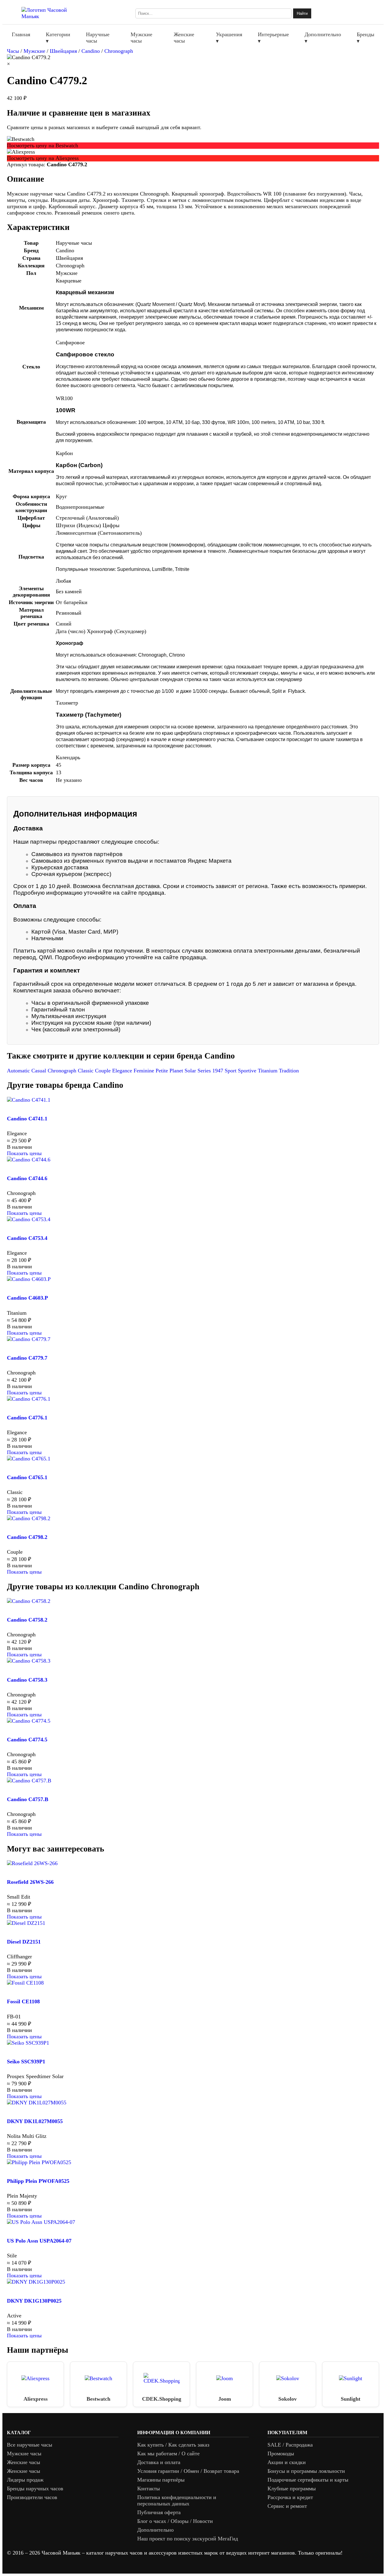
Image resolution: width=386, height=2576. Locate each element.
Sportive (248, 1071)
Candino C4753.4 (27, 1238)
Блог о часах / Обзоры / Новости (175, 2521)
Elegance (123, 1071)
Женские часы (184, 38)
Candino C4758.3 (27, 1680)
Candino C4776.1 (27, 1418)
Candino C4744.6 (27, 1178)
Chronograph (119, 51)
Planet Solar (184, 1071)
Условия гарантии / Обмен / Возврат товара (188, 2471)
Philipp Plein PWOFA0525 (38, 2181)
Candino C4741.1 (27, 1119)
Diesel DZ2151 (24, 1942)
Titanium (268, 1071)
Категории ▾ (58, 38)
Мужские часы (141, 38)
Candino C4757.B (28, 1799)
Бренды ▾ (365, 38)
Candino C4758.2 (27, 1620)
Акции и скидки (287, 2462)
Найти (302, 13)
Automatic (19, 1071)
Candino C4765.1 (27, 1477)
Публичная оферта (159, 2512)
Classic (86, 1071)
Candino (91, 51)
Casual (40, 1071)
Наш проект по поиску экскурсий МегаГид (188, 2539)
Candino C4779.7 (27, 1358)
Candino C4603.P (27, 1298)
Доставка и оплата (159, 2462)
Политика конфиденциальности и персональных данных (177, 2500)
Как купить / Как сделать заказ (173, 2445)
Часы (13, 51)
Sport (231, 1071)
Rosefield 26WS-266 (30, 1882)
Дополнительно (155, 2530)
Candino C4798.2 (27, 1537)
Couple (104, 1071)
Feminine (145, 1071)
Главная (21, 34)
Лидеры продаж (25, 2480)
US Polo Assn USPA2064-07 (39, 2241)
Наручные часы (98, 38)
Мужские (34, 51)
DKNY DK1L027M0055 (35, 2121)
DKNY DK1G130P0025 (34, 2301)
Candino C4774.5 (27, 1740)
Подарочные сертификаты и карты (308, 2480)
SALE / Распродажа (290, 2445)
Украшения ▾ (229, 38)
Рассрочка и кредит (290, 2497)
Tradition (289, 1071)
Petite (163, 1071)
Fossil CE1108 (23, 2001)
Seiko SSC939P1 (26, 2062)
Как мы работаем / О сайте (168, 2453)
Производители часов (32, 2497)
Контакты (149, 2488)
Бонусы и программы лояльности (306, 2471)
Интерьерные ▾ (273, 38)
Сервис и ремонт (287, 2506)
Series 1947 (211, 1071)
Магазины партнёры (161, 2480)
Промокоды (281, 2453)
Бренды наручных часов (35, 2488)
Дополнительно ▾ (323, 38)
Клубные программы (292, 2488)
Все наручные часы (30, 2445)
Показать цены (24, 1153)
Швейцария (63, 51)
